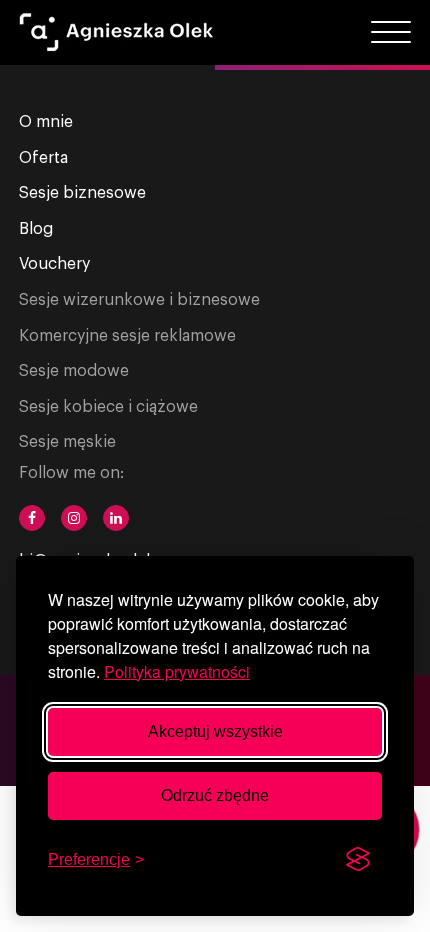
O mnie (46, 122)
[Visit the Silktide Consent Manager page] (358, 860)
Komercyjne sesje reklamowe (127, 336)
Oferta (43, 158)
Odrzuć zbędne (215, 795)
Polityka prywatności (177, 671)
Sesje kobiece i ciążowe (108, 407)
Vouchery (54, 264)
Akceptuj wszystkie (215, 731)
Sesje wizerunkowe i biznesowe (139, 300)
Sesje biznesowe (82, 193)
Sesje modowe (74, 371)
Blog (36, 229)
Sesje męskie (67, 442)
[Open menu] (391, 33)
